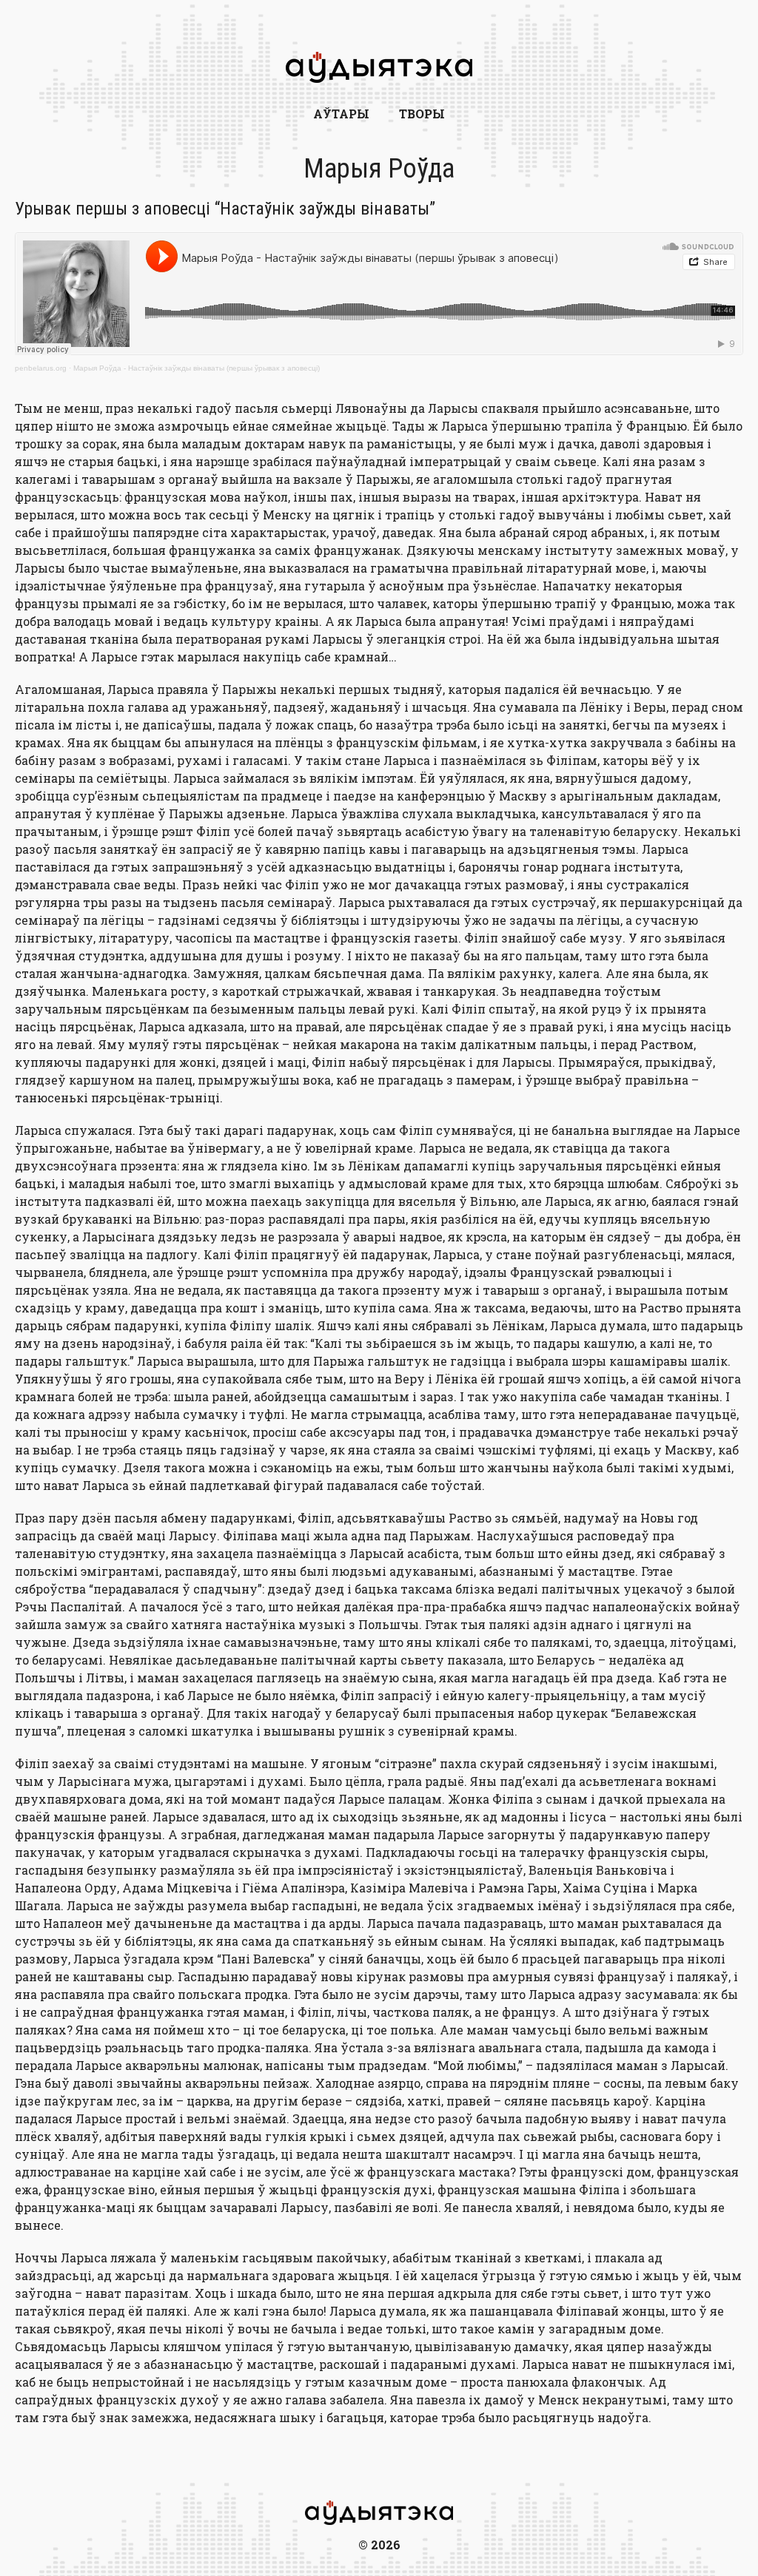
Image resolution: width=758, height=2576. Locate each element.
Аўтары (341, 114)
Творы (422, 114)
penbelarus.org (41, 368)
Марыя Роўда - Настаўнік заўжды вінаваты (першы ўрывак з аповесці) (197, 368)
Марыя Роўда (379, 169)
